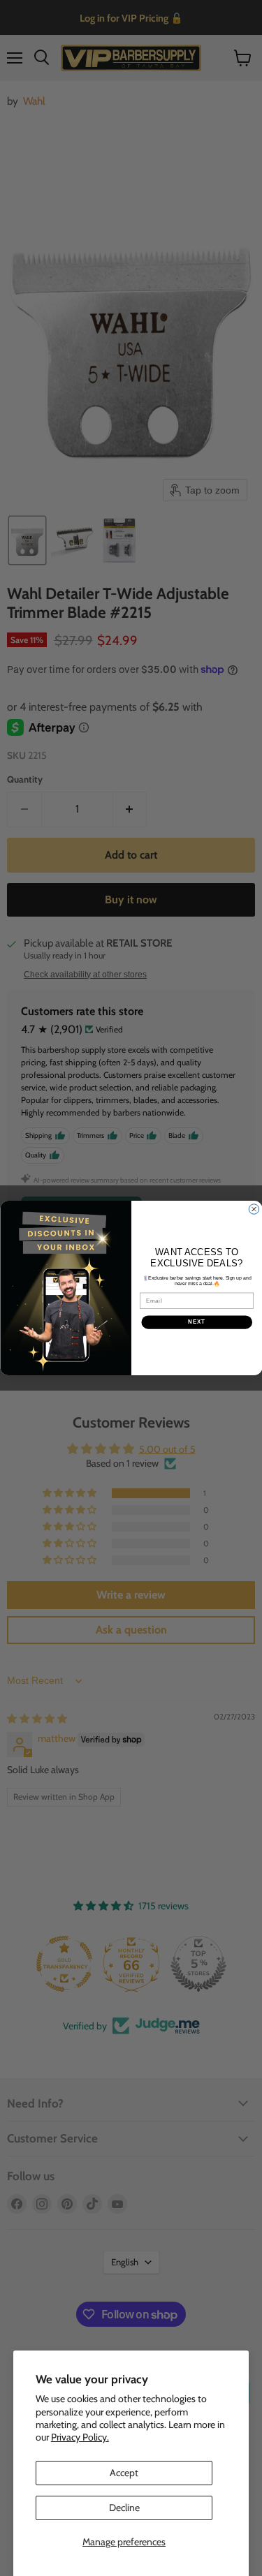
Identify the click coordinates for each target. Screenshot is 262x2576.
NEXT (197, 1322)
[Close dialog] (254, 1209)
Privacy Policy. (80, 2437)
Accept (124, 2473)
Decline (124, 2508)
